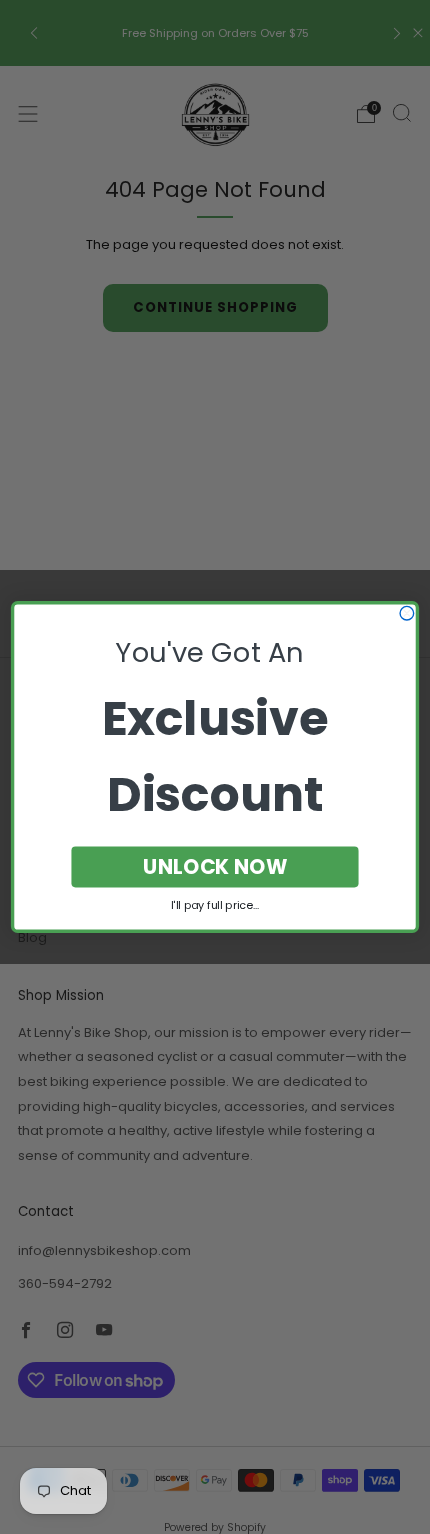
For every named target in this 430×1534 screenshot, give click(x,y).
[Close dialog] (407, 613)
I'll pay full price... (215, 906)
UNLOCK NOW (215, 866)
